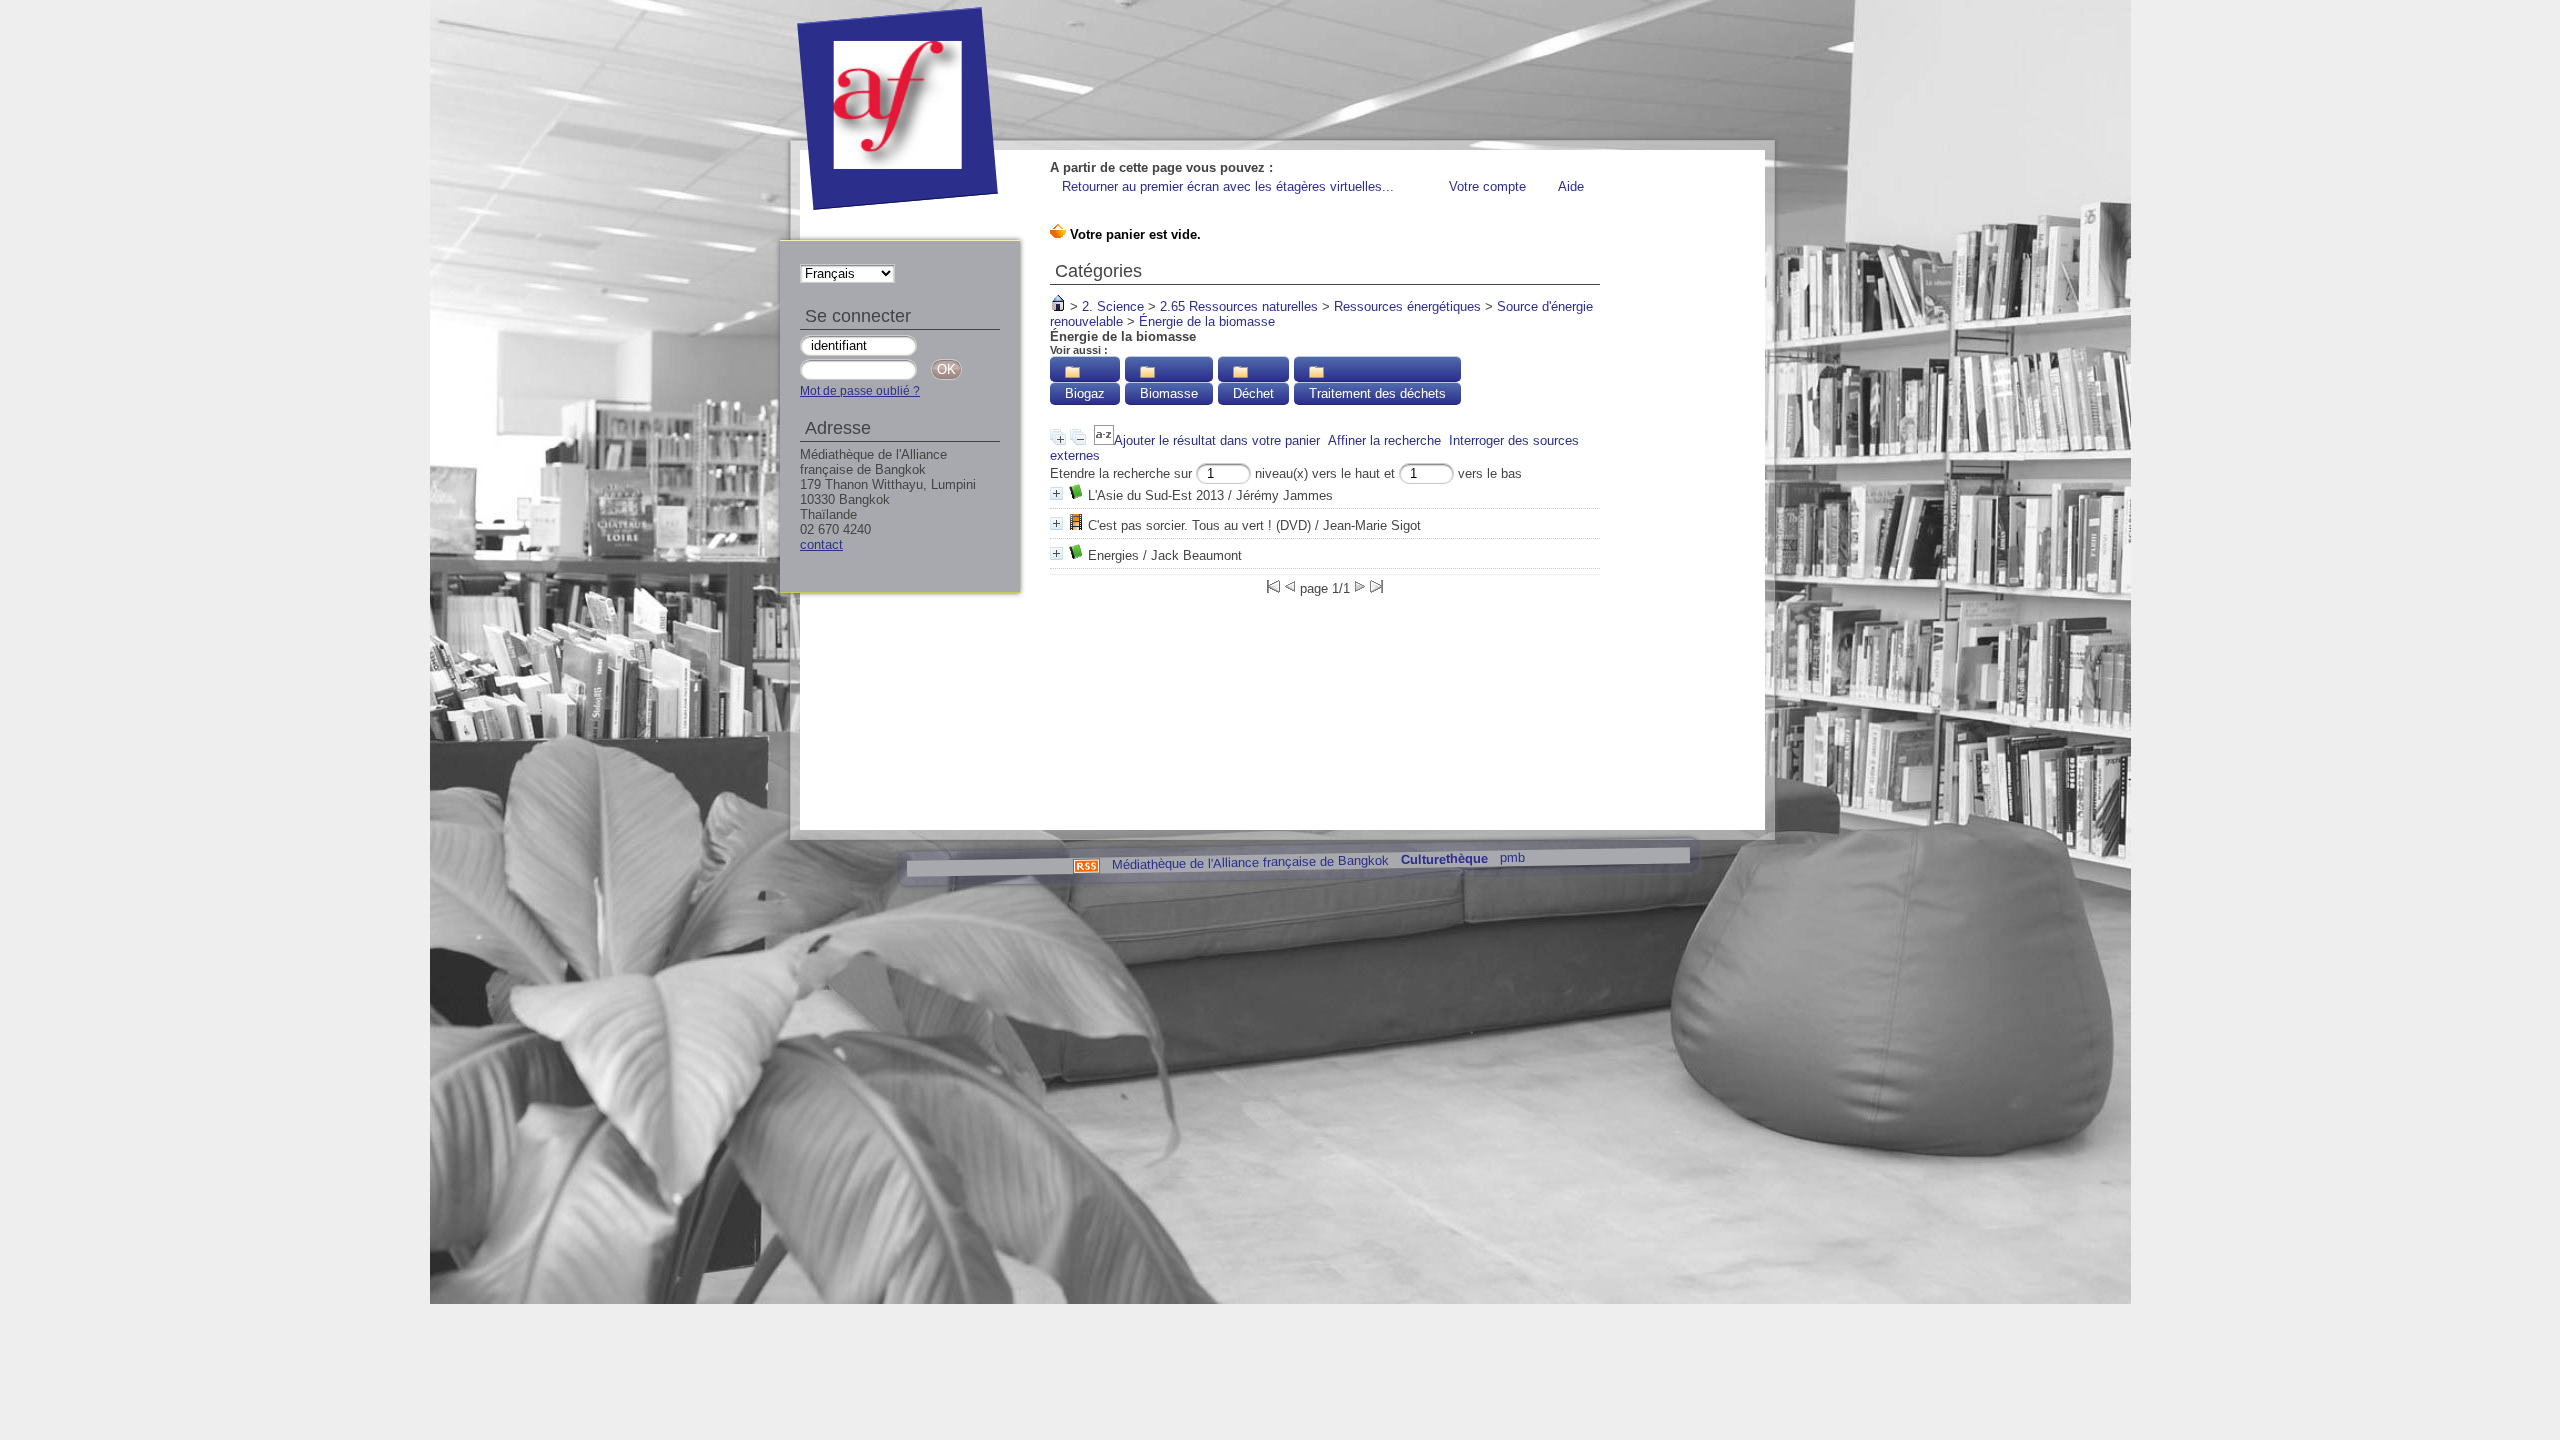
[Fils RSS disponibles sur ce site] (1085, 864)
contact (821, 544)
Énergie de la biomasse (1207, 321)
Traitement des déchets (1377, 393)
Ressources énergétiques (1407, 306)
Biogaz (1085, 393)
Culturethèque (1443, 859)
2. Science (1113, 306)
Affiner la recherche (1384, 440)
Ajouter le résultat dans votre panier (1217, 440)
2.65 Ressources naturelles (1239, 306)
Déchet (1253, 393)
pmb (1511, 857)
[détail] (1056, 493)
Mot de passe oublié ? (860, 391)
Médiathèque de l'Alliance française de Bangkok (1249, 862)
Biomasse (1169, 393)
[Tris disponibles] (1104, 440)
